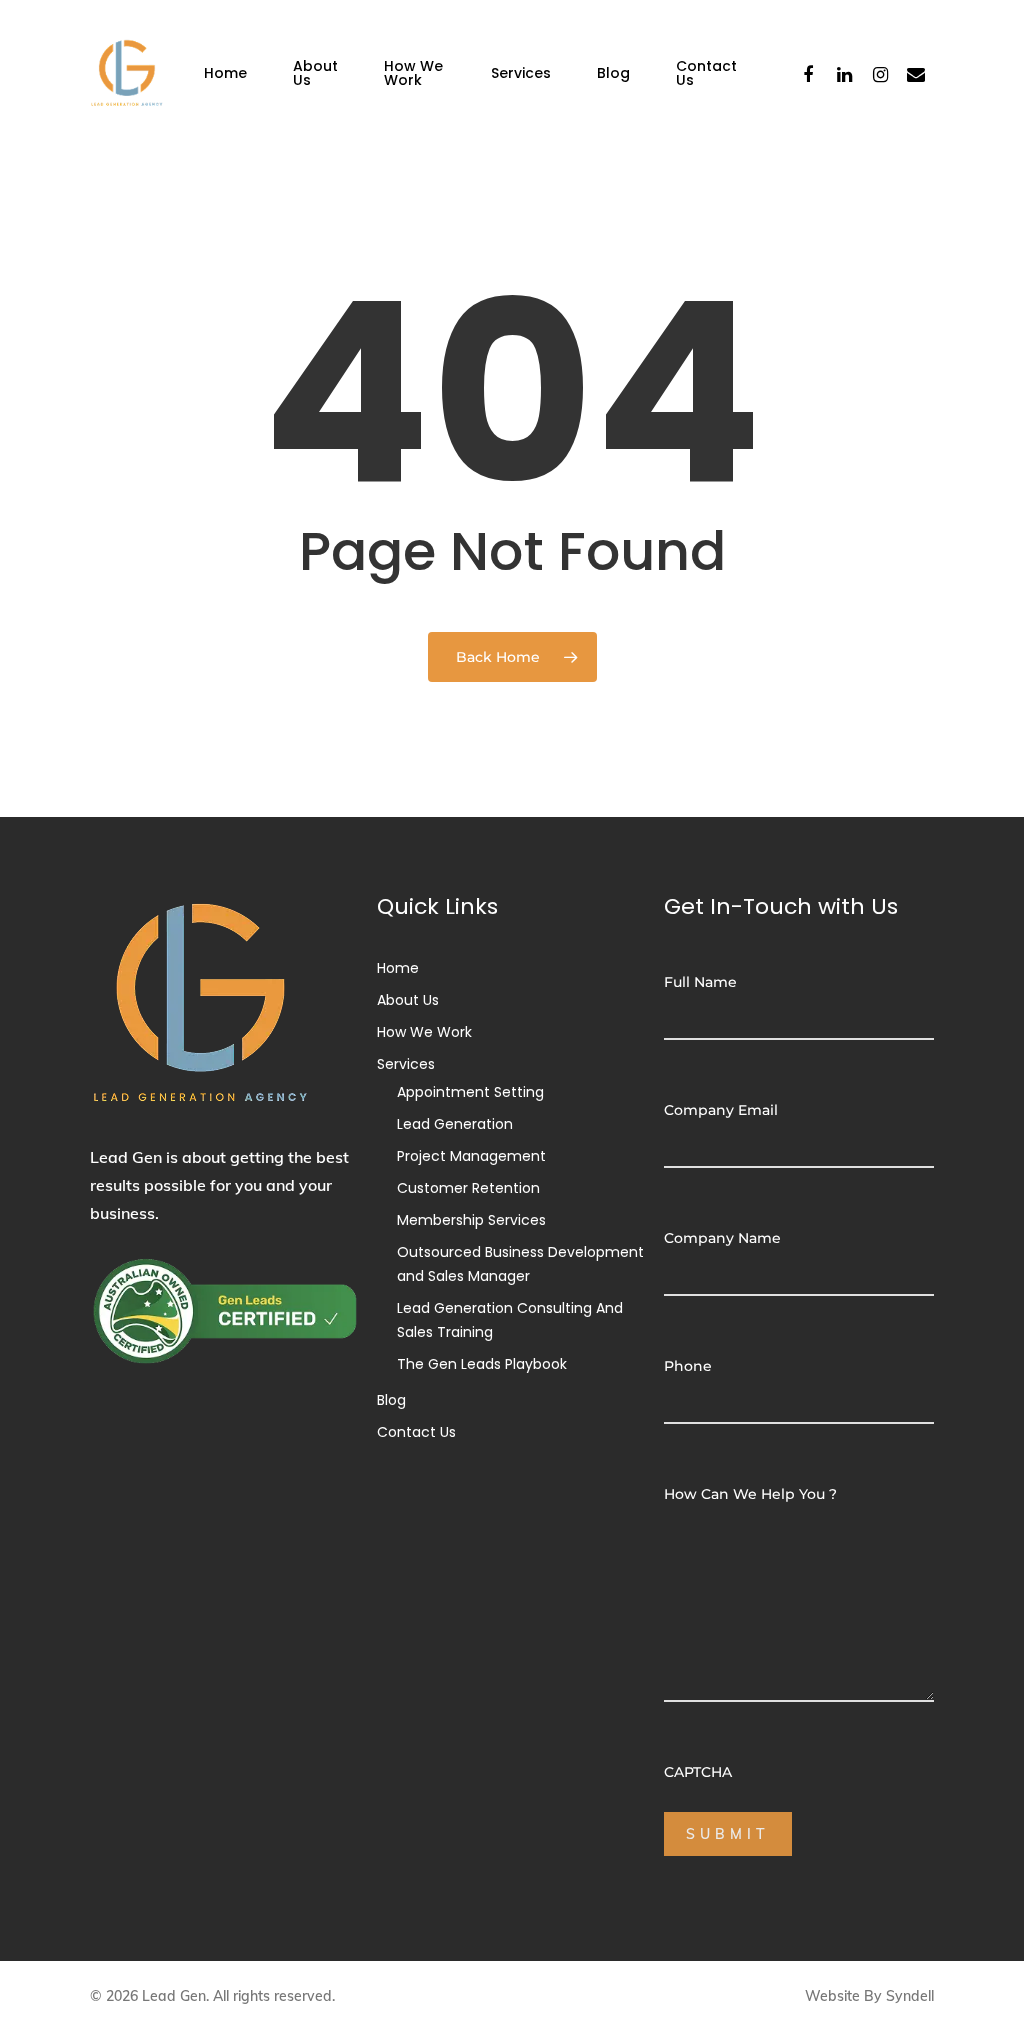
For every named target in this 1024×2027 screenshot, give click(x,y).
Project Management (471, 1156)
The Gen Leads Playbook (482, 1364)
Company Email (721, 1110)
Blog (613, 73)
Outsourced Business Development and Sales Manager (520, 1264)
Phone (688, 1366)
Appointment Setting (470, 1092)
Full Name (700, 982)
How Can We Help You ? (750, 1494)
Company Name (722, 1238)
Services (521, 73)
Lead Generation (455, 1124)
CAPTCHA (698, 1772)
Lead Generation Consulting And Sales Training (510, 1320)
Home (225, 73)
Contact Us (706, 73)
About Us (315, 73)
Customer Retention (468, 1188)
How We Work (413, 73)
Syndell (910, 1996)
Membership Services (471, 1220)
